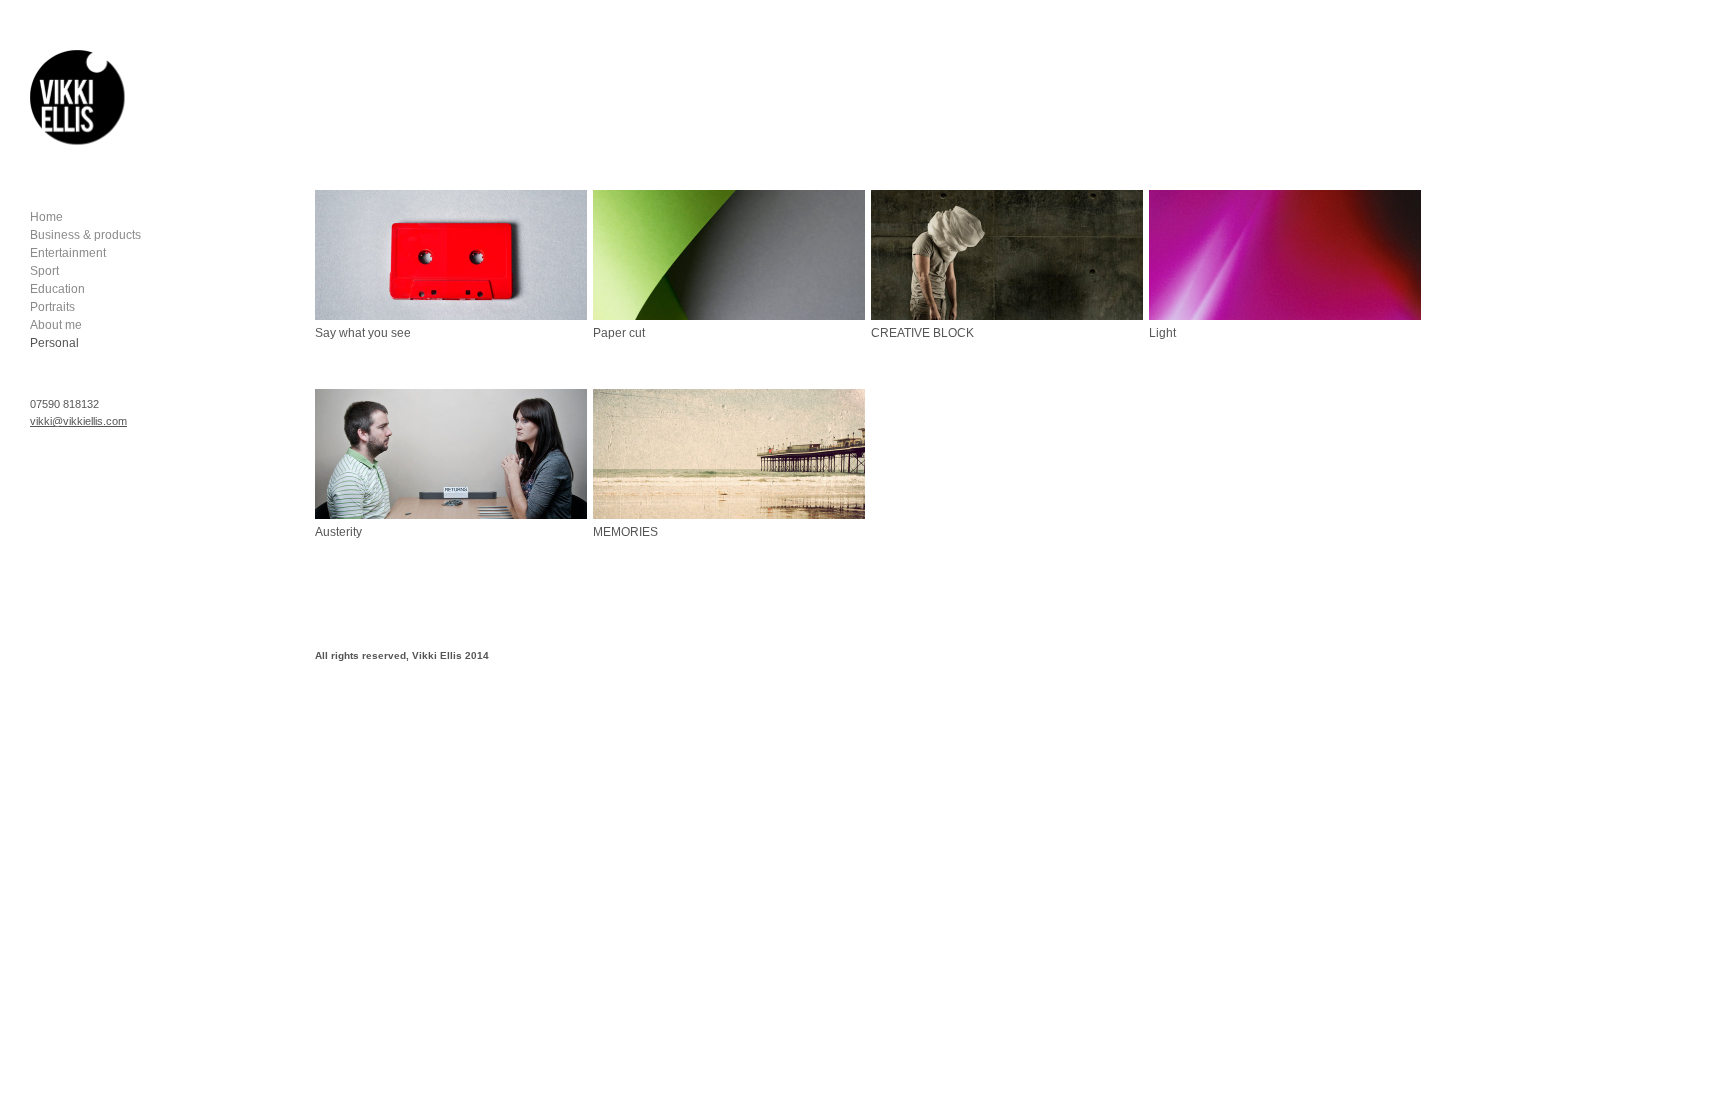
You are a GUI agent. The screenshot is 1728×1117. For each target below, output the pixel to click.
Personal (54, 343)
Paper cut (619, 333)
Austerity (338, 532)
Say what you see (363, 333)
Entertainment (68, 253)
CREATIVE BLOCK (922, 333)
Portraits (52, 307)
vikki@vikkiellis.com (78, 421)
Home (46, 217)
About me (56, 325)
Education (57, 289)
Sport (44, 271)
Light (1162, 333)
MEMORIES (625, 532)
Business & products (85, 235)
